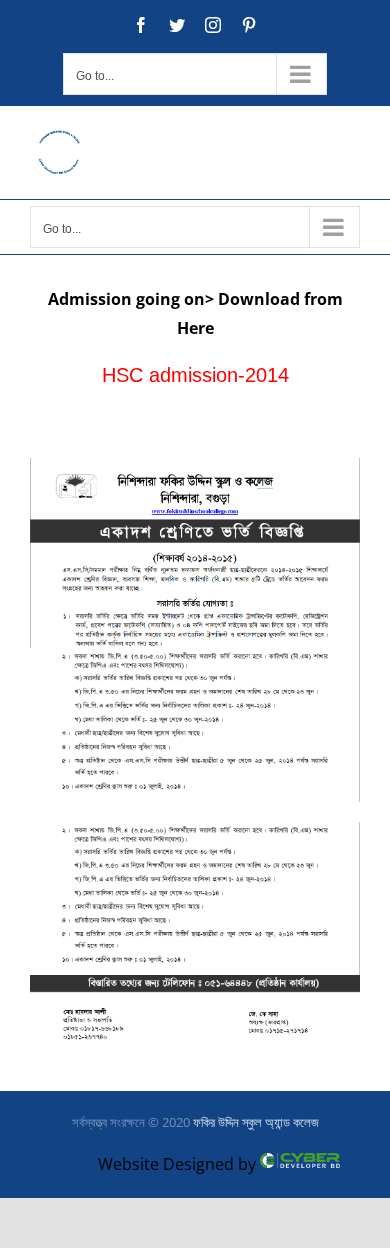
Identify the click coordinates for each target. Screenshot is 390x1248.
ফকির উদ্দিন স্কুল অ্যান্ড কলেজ (256, 1122)
